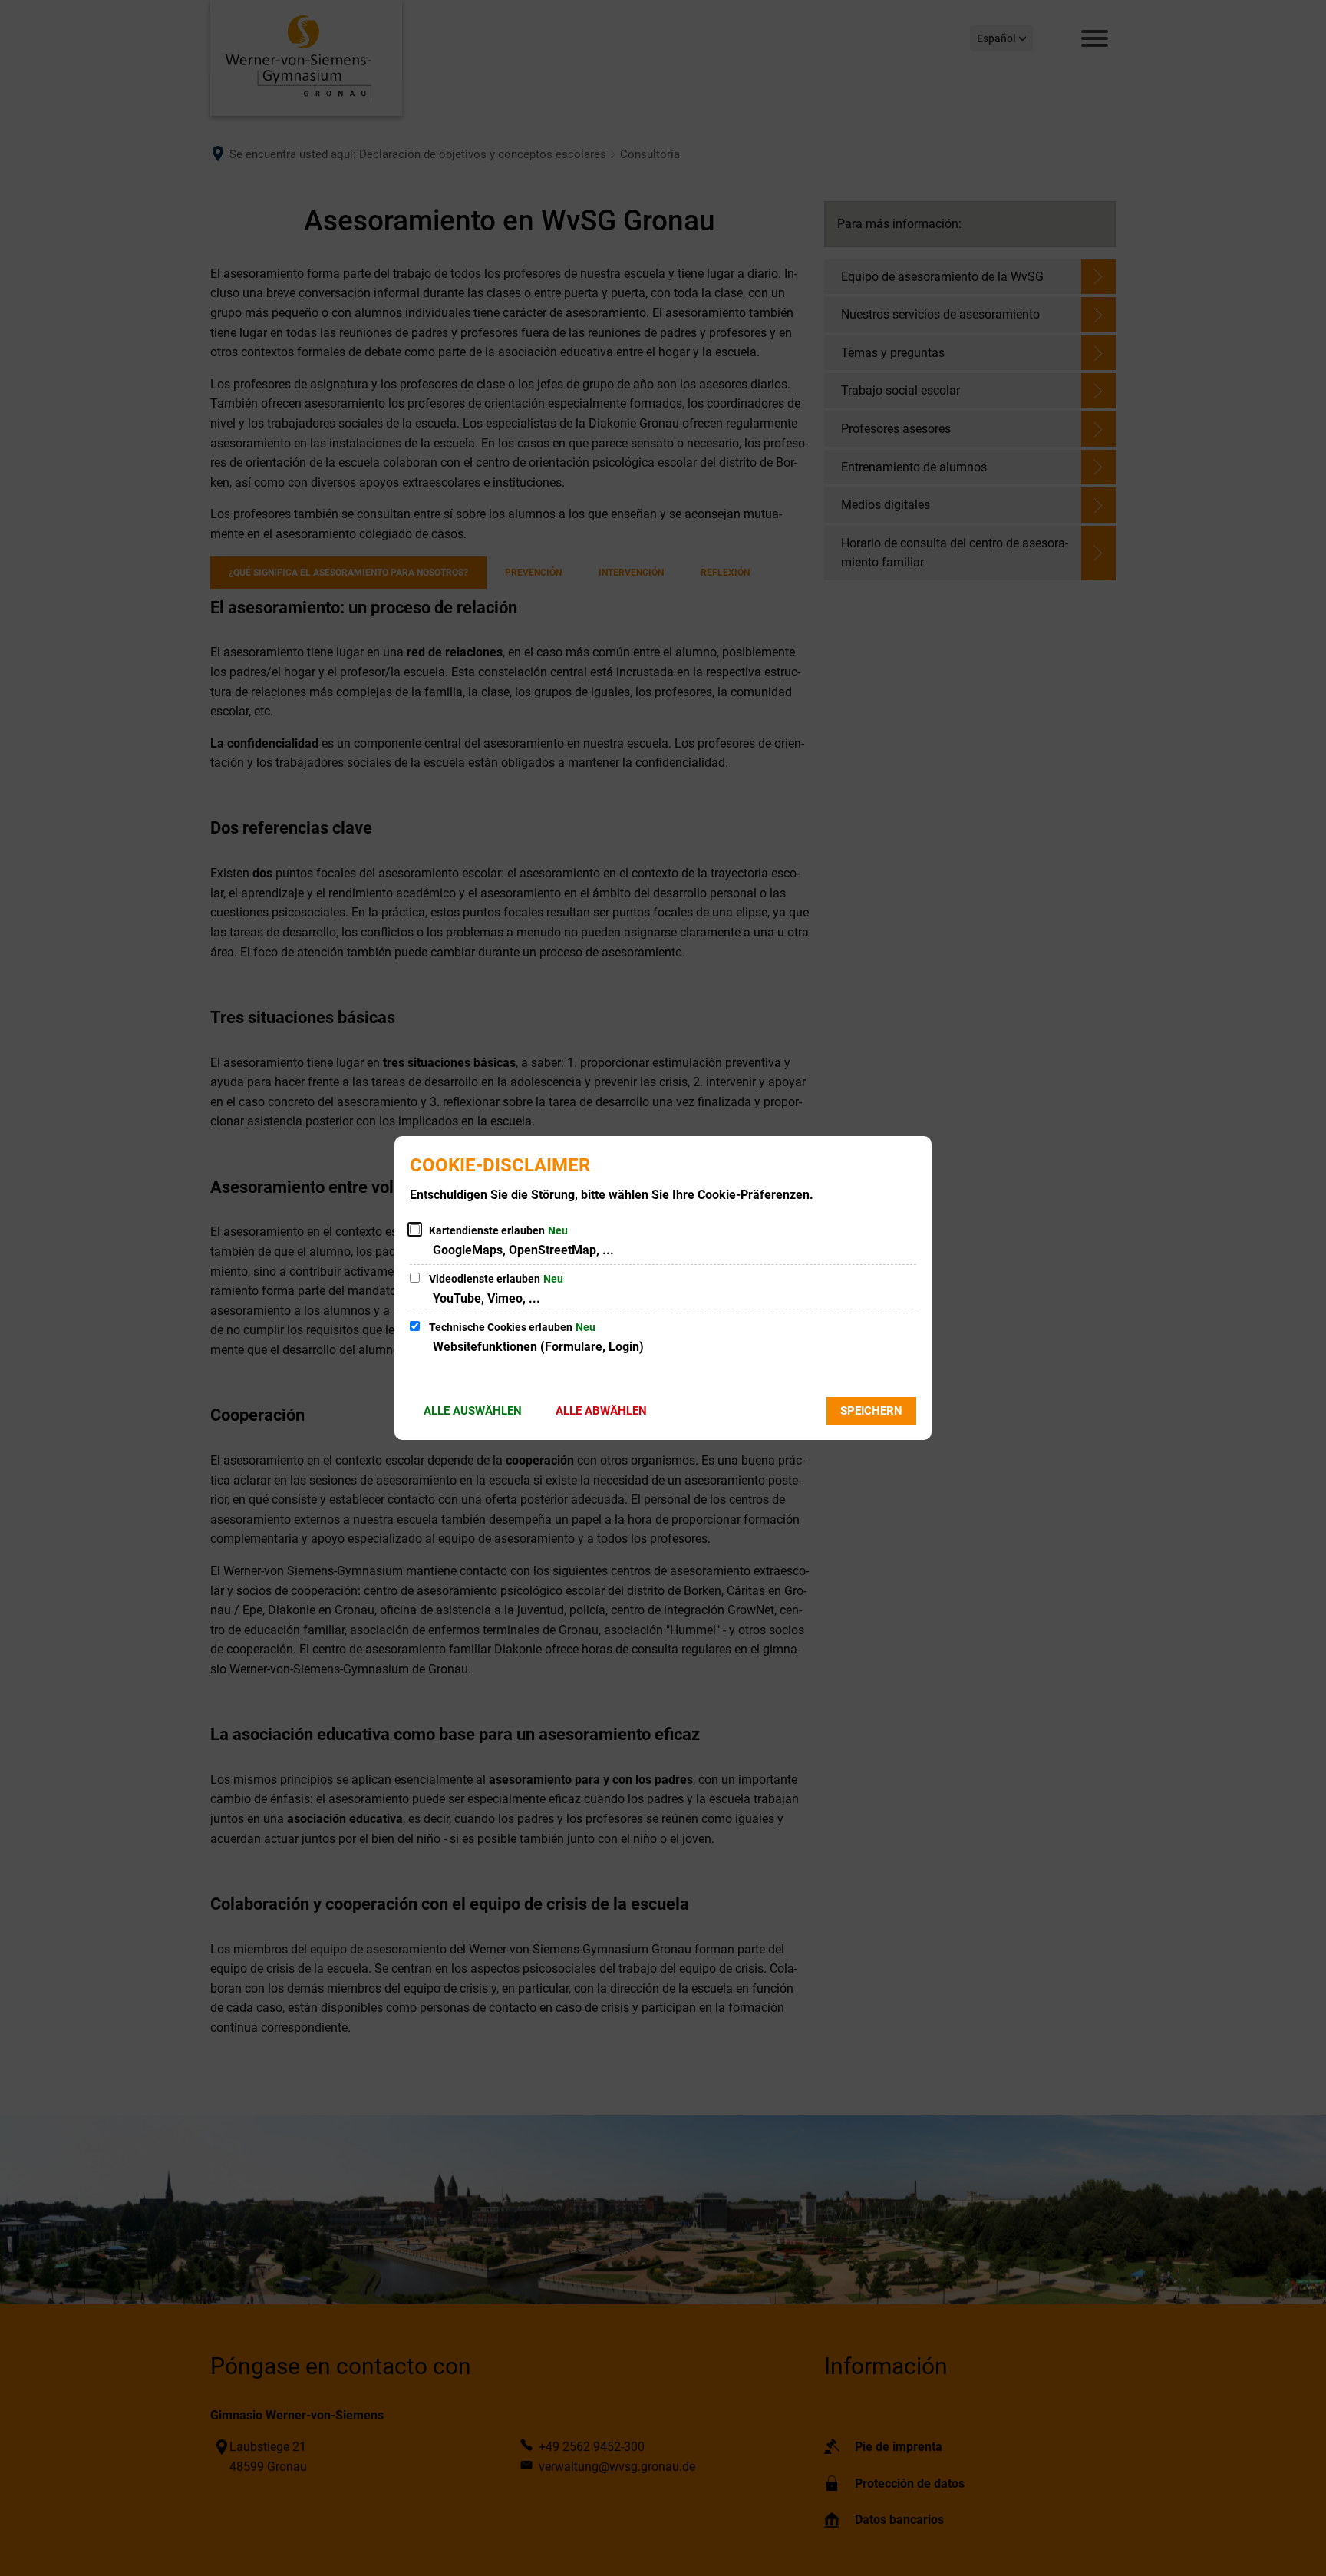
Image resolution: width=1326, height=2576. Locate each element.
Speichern (871, 1411)
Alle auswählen (473, 1411)
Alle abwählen (601, 1411)
